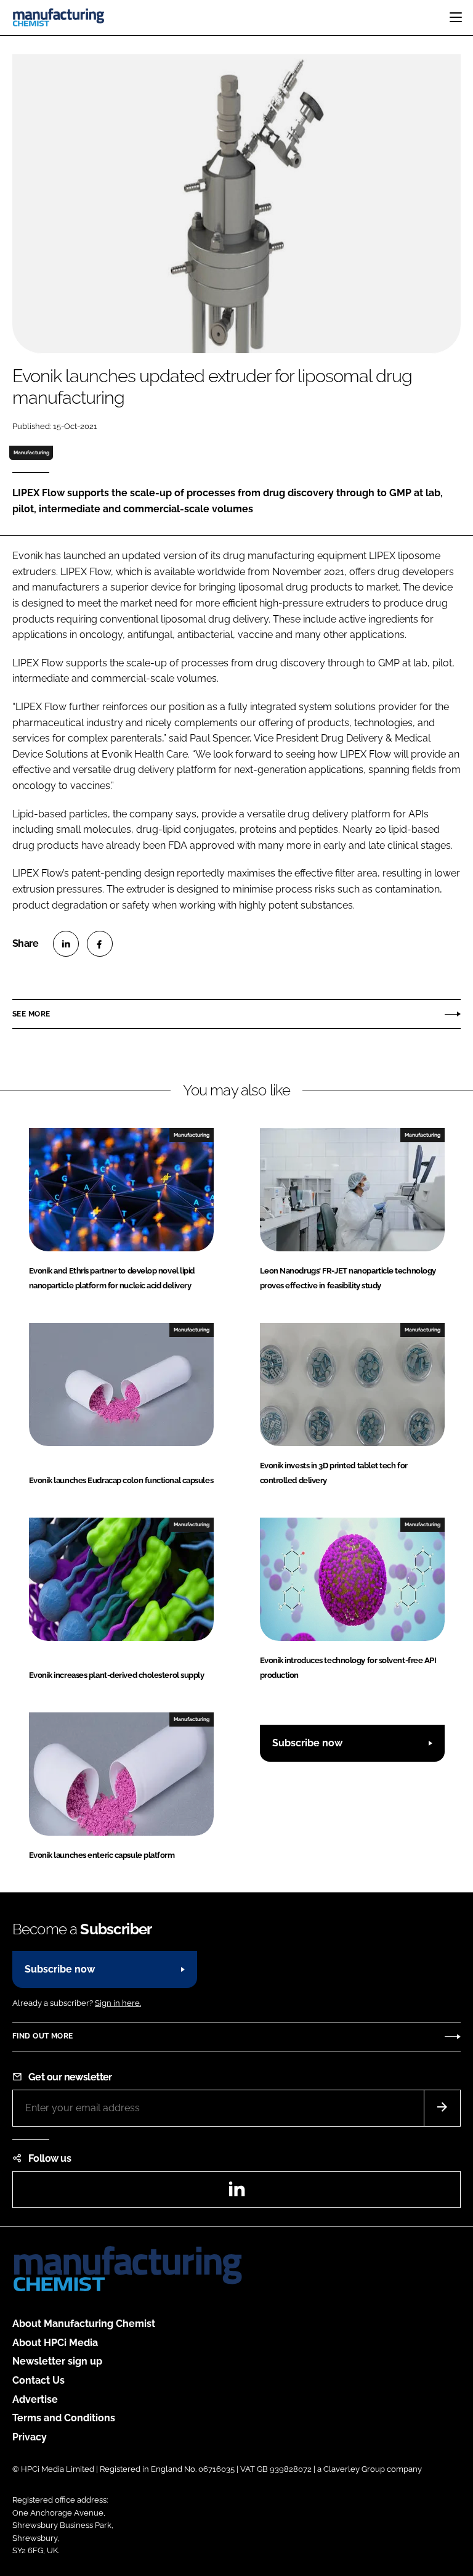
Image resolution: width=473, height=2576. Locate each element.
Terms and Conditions (64, 2418)
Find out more (42, 2036)
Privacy (30, 2437)
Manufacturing (31, 452)
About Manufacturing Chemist (84, 2324)
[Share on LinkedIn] (66, 944)
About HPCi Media (55, 2343)
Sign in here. (118, 2003)
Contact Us (38, 2380)
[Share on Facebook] (100, 944)
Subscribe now (307, 1743)
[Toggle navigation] (456, 17)
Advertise (35, 2399)
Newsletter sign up (57, 2361)
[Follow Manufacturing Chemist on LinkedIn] (236, 2193)
